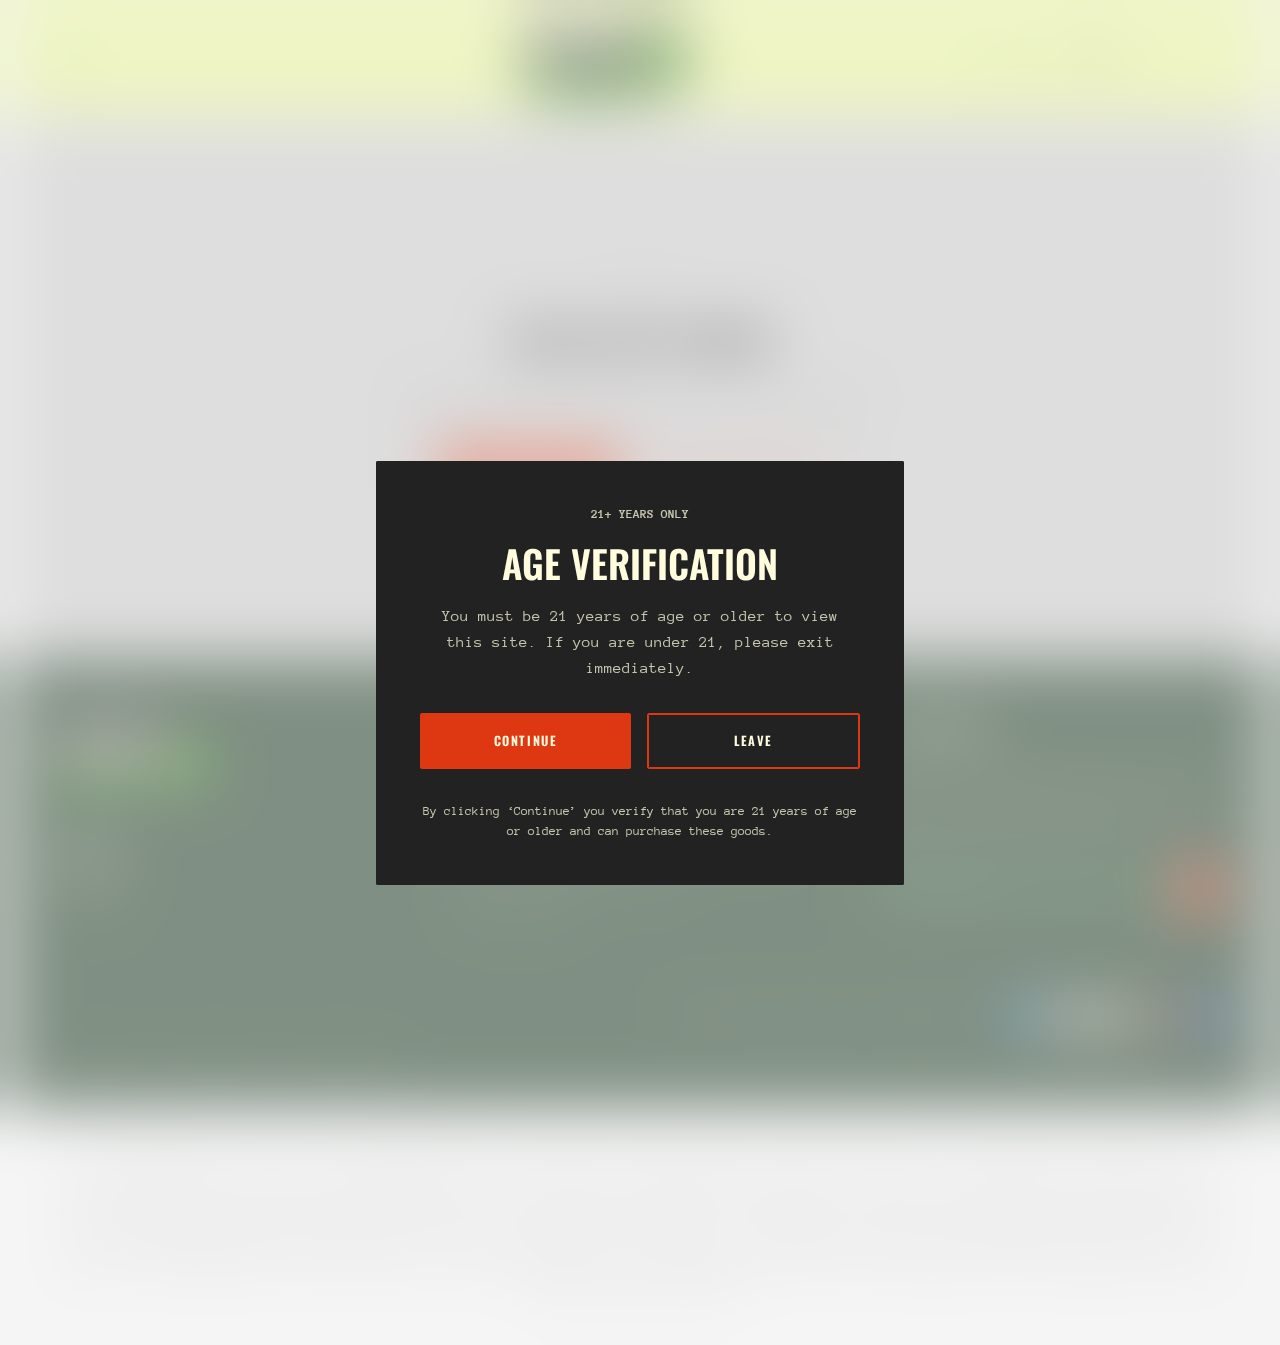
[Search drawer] (1180, 58)
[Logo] (608, 58)
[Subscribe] (1200, 888)
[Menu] (64, 58)
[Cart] (1228, 58)
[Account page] (1204, 58)
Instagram (88, 894)
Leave (753, 740)
